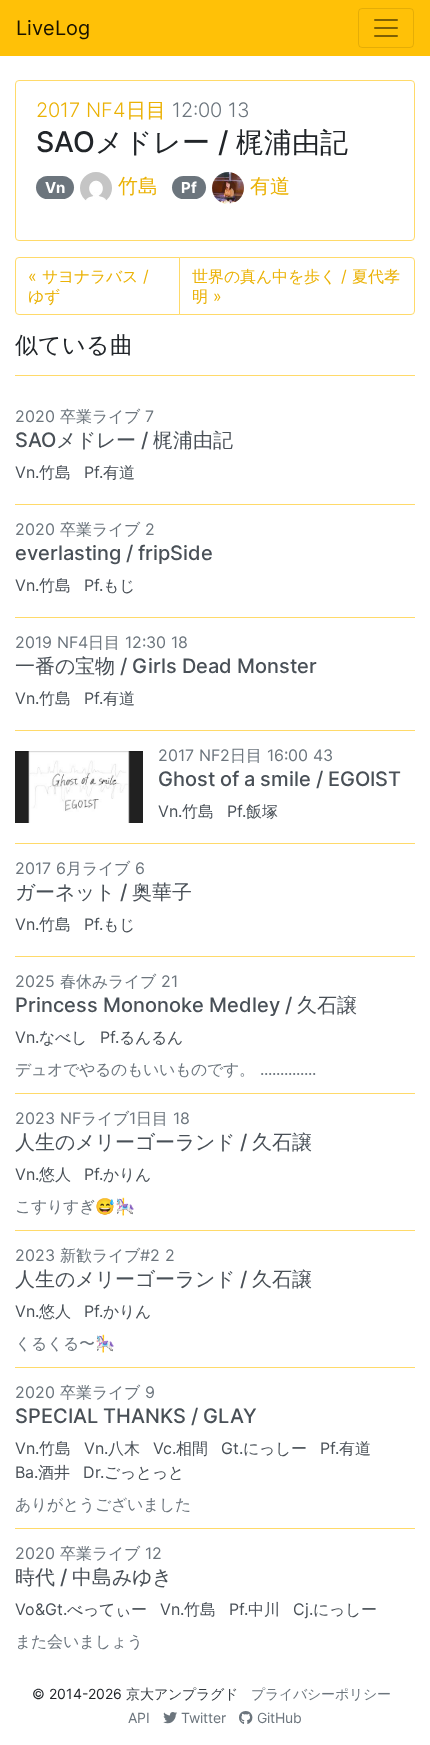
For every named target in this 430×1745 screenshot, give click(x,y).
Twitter (201, 1717)
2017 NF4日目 (101, 110)
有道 (270, 186)
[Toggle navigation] (386, 28)
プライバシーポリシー (321, 1693)
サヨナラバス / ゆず (88, 286)
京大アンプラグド (182, 1693)
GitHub (277, 1717)
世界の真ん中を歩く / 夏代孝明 (296, 286)
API (139, 1717)
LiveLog (53, 28)
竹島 (138, 186)
